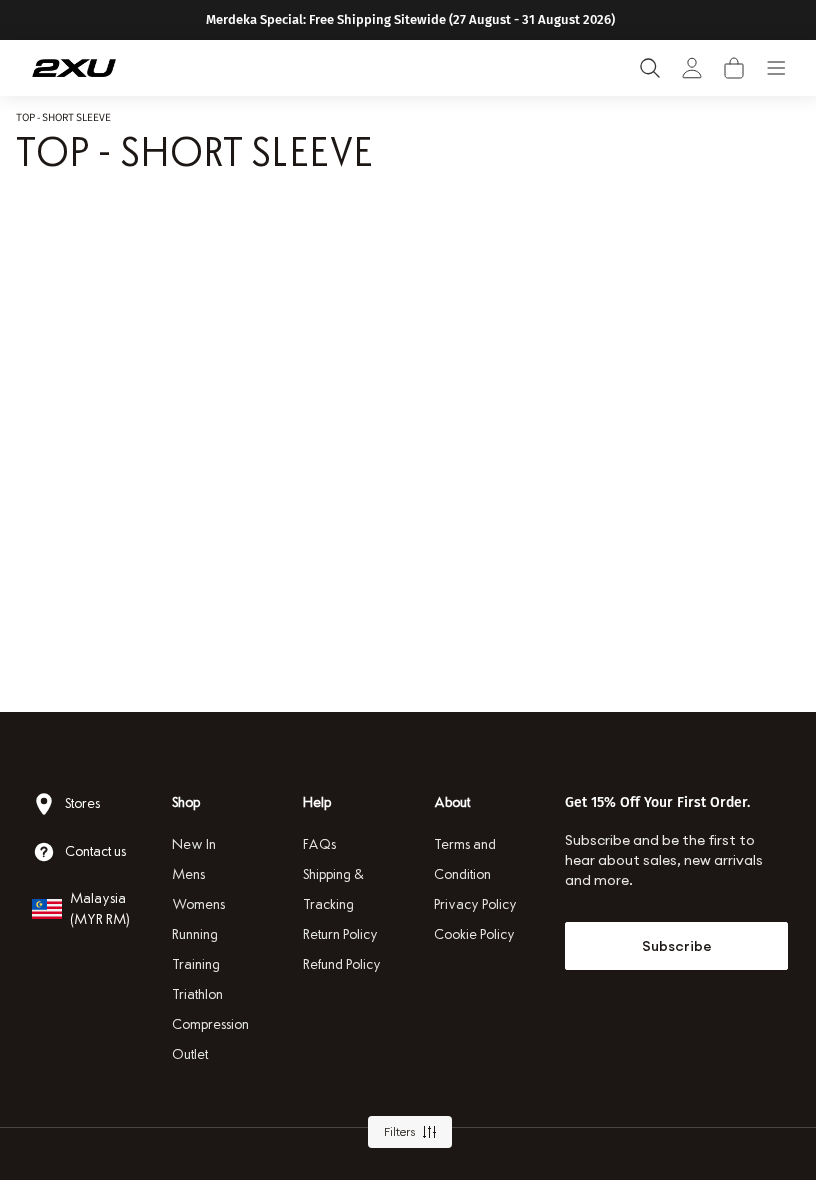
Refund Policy (337, 964)
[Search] (650, 68)
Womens (196, 904)
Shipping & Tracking (328, 889)
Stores (82, 803)
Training (194, 964)
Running (193, 934)
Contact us (95, 851)
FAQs (314, 844)
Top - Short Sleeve (63, 117)
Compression (208, 1024)
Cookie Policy (467, 934)
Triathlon (195, 994)
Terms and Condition (458, 859)
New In (192, 844)
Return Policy (335, 934)
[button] (734, 68)
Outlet (188, 1054)
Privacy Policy (468, 904)
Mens (186, 874)
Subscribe (664, 946)
